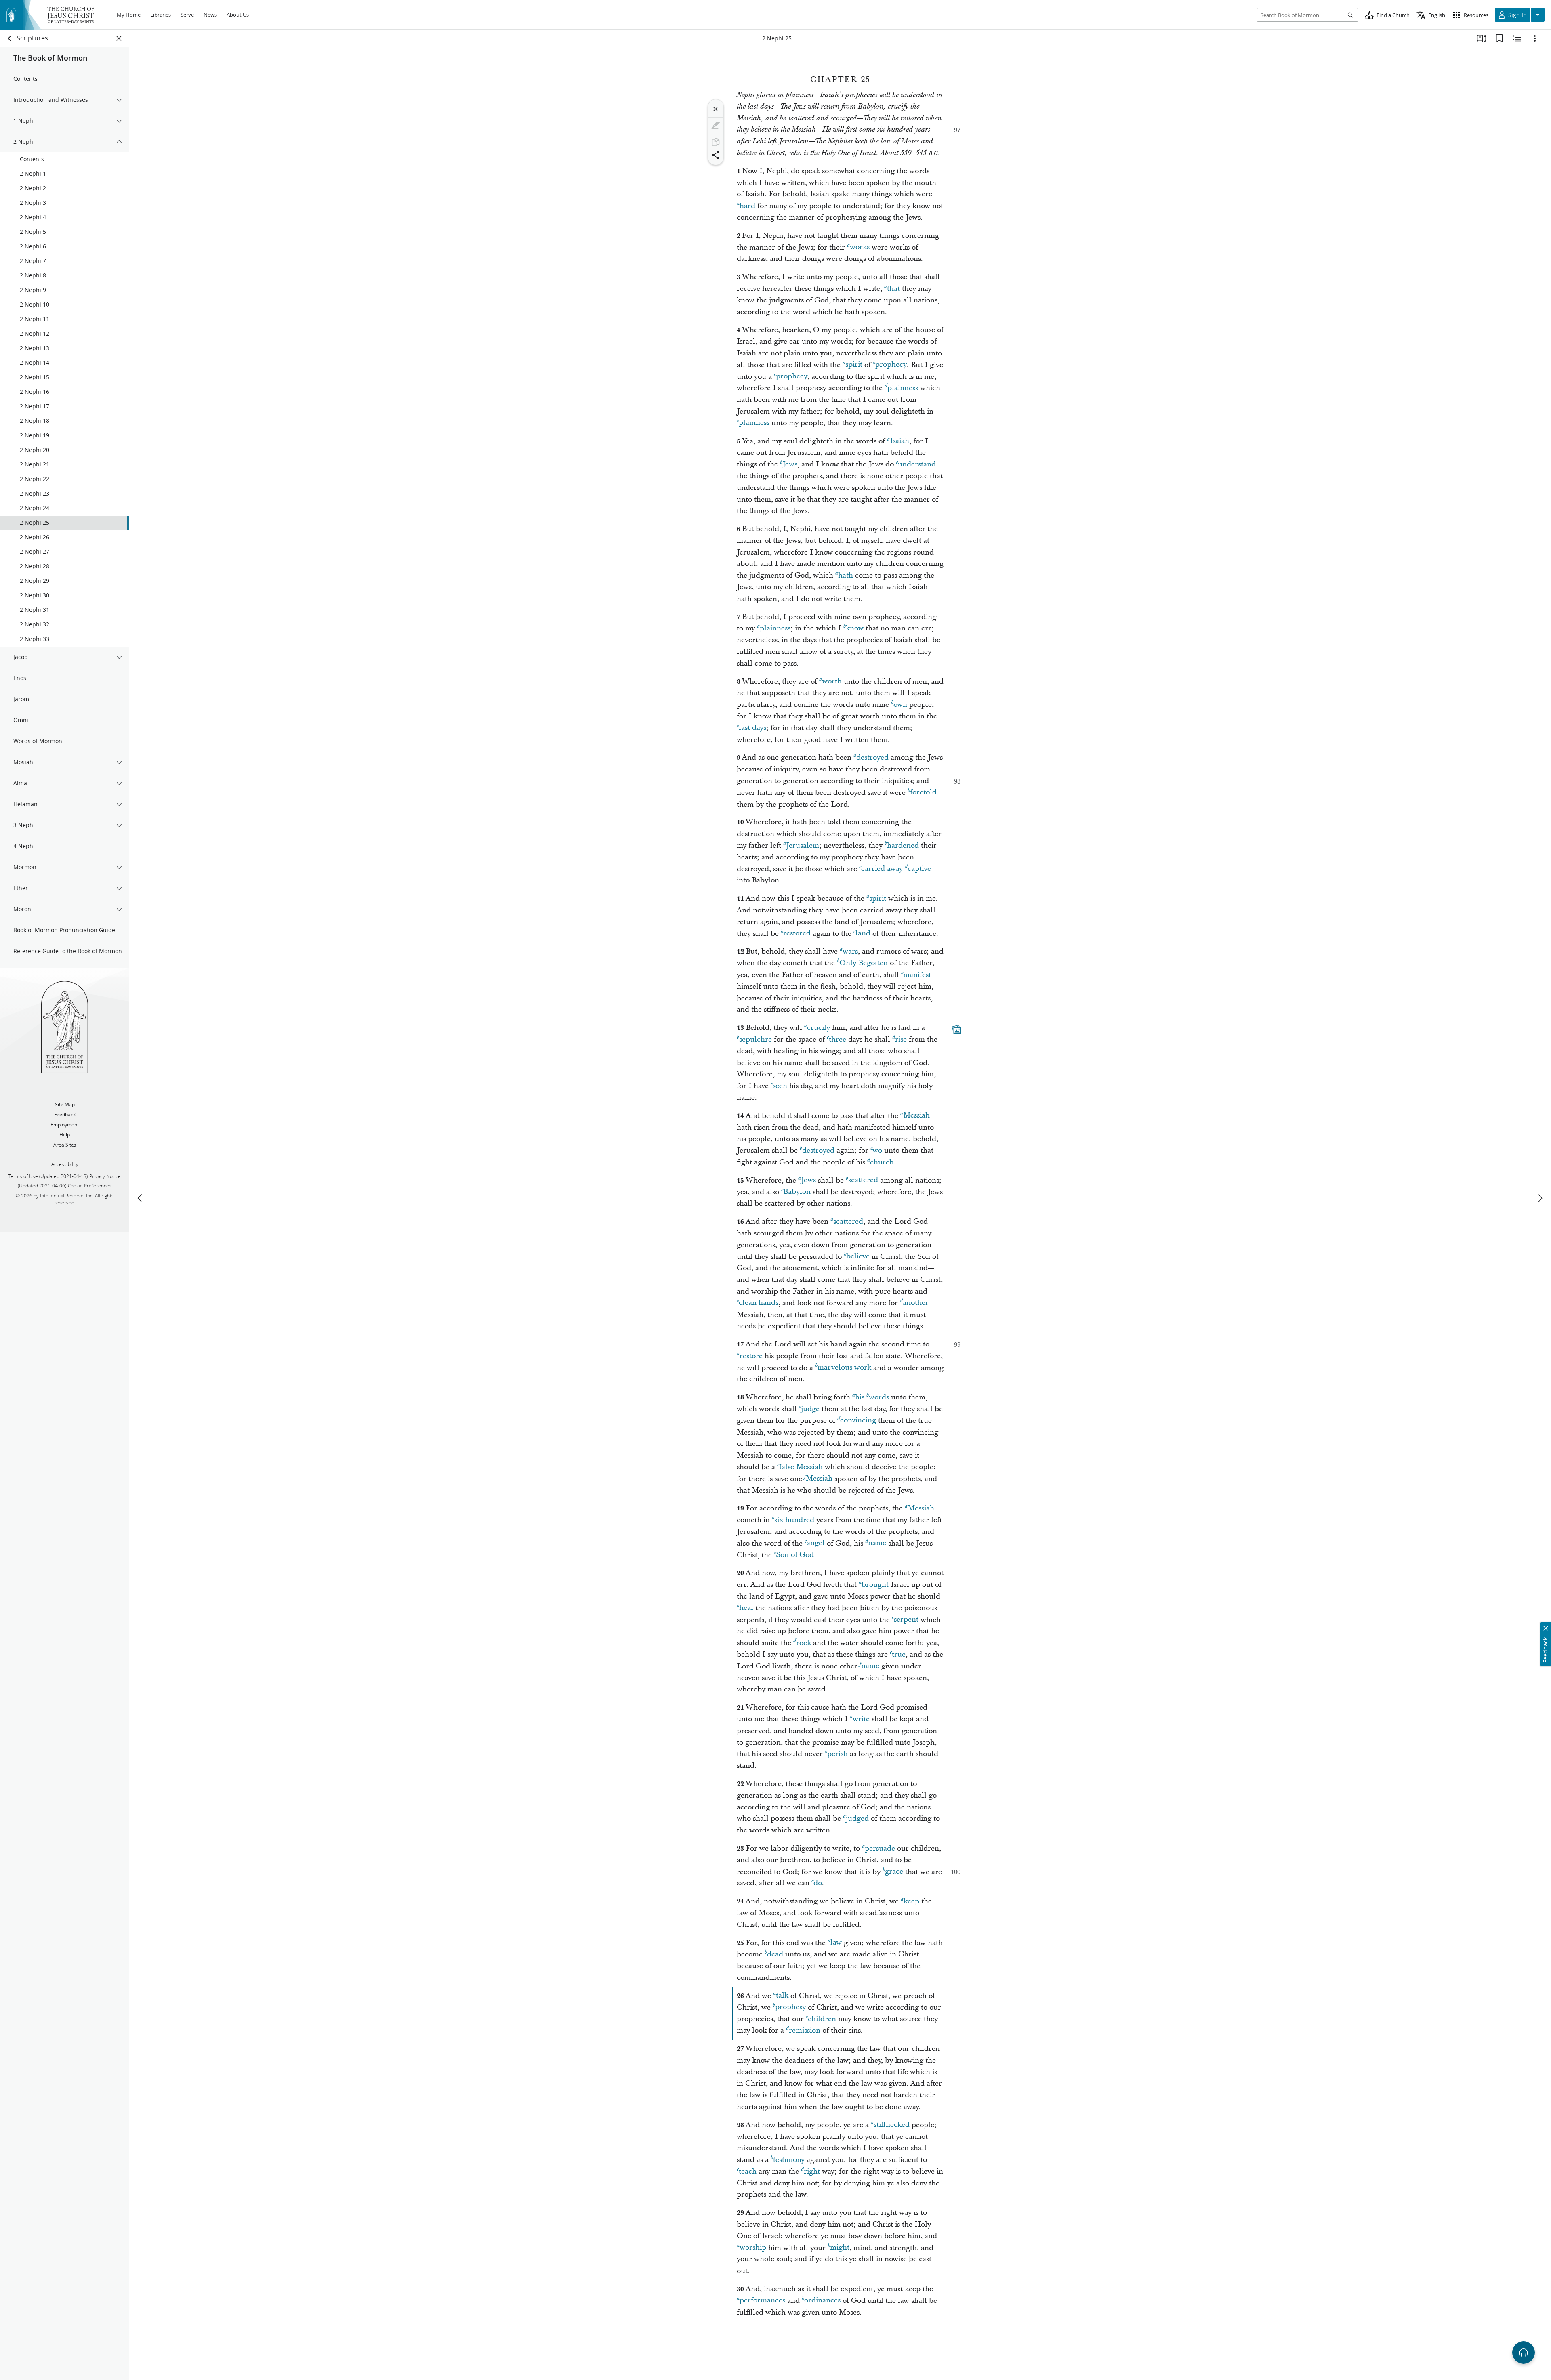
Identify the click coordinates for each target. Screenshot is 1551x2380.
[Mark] (716, 126)
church (882, 1162)
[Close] (716, 109)
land (863, 934)
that (893, 289)
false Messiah (801, 1467)
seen (780, 1086)
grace (894, 1872)
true (899, 1654)
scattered (863, 1180)
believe (858, 1257)
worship (753, 2248)
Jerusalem (803, 845)
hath (846, 575)
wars (850, 951)
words (879, 1397)
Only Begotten (864, 963)
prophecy (891, 365)
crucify (819, 1028)
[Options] (1535, 38)
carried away (882, 869)
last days (752, 728)
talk (782, 1996)
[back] (10, 38)
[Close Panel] (119, 38)
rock (804, 1643)
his (860, 1397)
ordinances (822, 2301)
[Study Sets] (1482, 38)
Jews (790, 464)
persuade (880, 1848)
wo (877, 1150)
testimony (789, 2160)
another (916, 1303)
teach (748, 2171)
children (822, 2019)
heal (746, 1608)
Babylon (797, 1192)
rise (901, 1039)
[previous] (141, 1198)
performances (762, 2301)
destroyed (872, 757)
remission (805, 2030)
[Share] (716, 155)
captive (919, 869)
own (900, 705)
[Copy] (716, 142)
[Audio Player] (1524, 2353)
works (860, 247)
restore (751, 1356)
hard (747, 206)
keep (911, 1901)
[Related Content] (1517, 38)
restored (797, 934)
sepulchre (756, 1039)
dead (775, 1954)
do (818, 1883)
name (877, 1543)
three (837, 1039)
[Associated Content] (956, 1029)
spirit (854, 365)
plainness (903, 388)
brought (875, 1585)
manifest (917, 975)
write (861, 1719)
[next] (1540, 1198)
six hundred (794, 1520)
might (840, 2248)
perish (837, 1754)
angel (816, 1543)
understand (917, 464)
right (812, 2171)
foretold (923, 793)
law (836, 1943)
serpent (906, 1620)
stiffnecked (892, 2125)
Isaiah (899, 441)
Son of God (795, 1555)
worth (832, 682)
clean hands (759, 1303)
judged (857, 1818)
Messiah (916, 1116)
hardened (903, 845)
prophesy (790, 2007)
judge (810, 1409)
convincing (858, 1421)
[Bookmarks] (1499, 38)
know (855, 628)
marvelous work (844, 1368)
